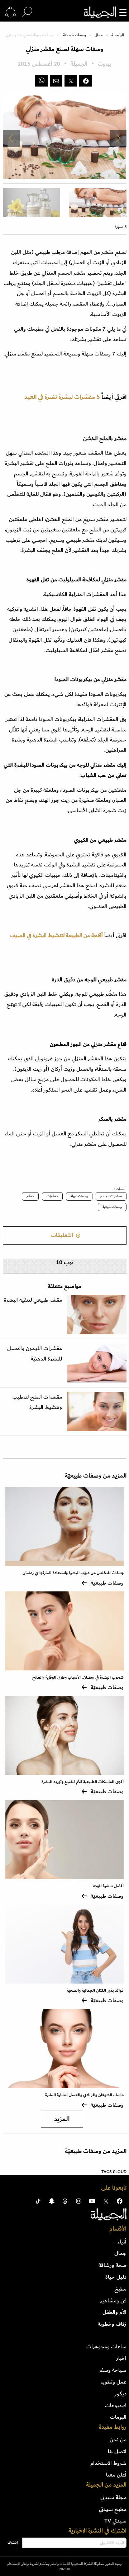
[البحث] (27, 12)
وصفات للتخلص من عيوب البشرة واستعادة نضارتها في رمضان (73, 1573)
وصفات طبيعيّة (75, 35)
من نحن (118, 2440)
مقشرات (52, 1196)
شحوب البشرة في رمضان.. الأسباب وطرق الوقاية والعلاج (78, 1677)
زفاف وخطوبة (112, 2324)
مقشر (30, 1196)
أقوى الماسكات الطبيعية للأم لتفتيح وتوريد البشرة (83, 1782)
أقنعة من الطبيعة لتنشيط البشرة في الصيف (57, 935)
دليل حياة (116, 2277)
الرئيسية (118, 35)
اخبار (121, 2358)
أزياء (122, 2242)
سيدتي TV (115, 2521)
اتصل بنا (117, 2451)
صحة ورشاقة (113, 2265)
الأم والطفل (114, 2312)
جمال (99, 35)
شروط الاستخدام (108, 2463)
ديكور (121, 2394)
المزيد (62, 2119)
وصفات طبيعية (112, 1207)
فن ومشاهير (113, 2301)
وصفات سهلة (79, 1196)
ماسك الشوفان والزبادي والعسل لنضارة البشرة (84, 2095)
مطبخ (120, 2289)
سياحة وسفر (113, 2370)
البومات (118, 2417)
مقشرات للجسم (111, 1196)
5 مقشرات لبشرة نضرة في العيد (62, 397)
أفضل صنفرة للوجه (108, 1886)
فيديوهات (116, 2405)
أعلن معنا (116, 2475)
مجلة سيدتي (113, 2497)
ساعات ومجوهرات (106, 2347)
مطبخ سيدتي (113, 2509)
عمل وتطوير (114, 2382)
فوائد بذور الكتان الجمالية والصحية (95, 1991)
